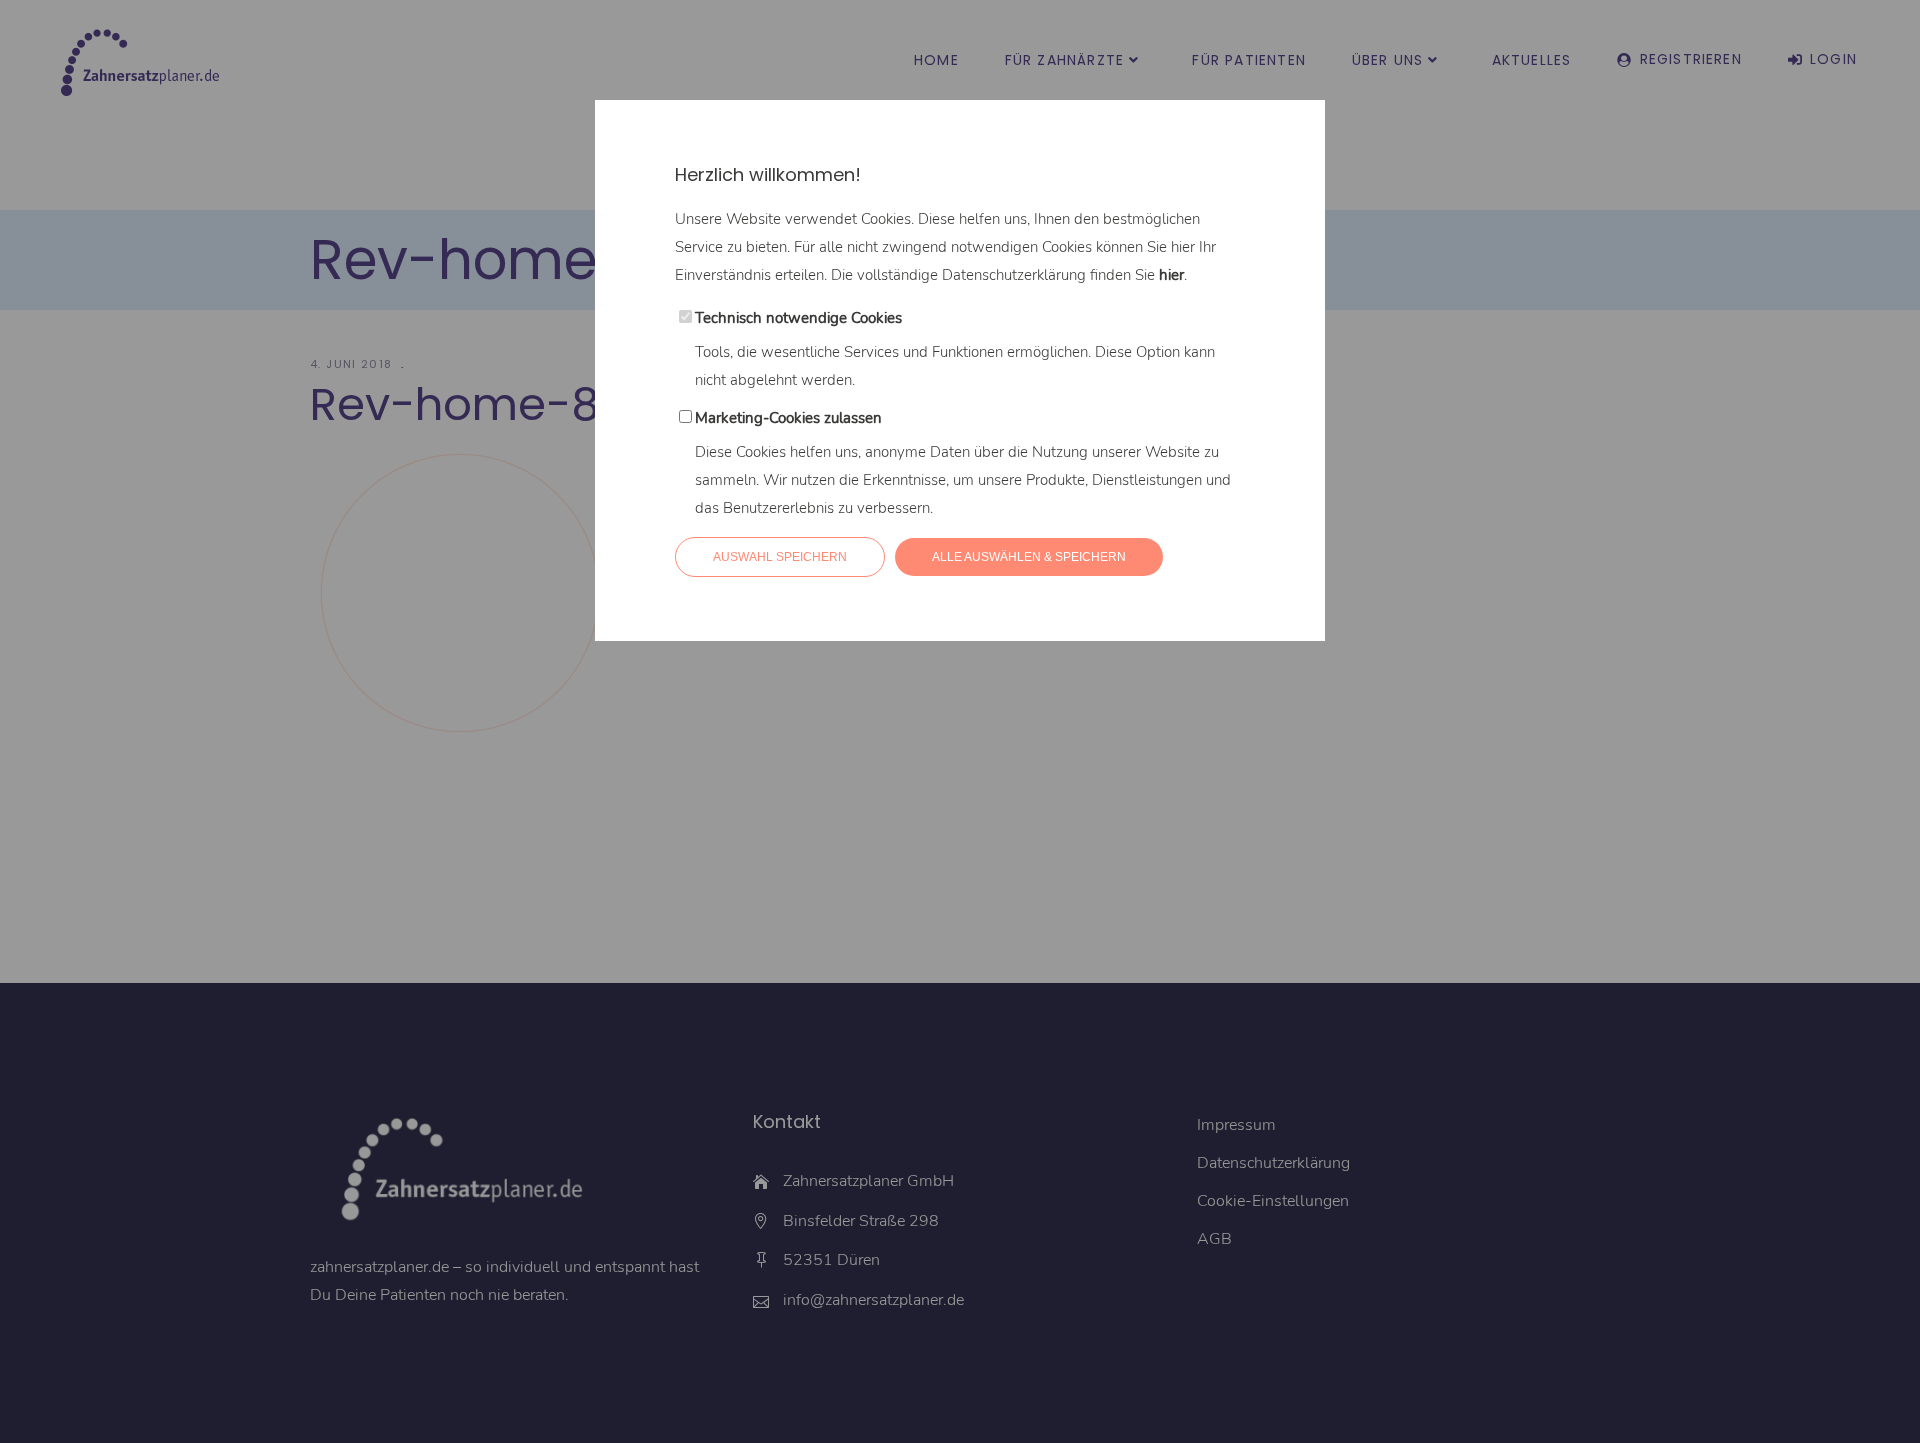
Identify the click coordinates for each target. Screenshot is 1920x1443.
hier (1171, 275)
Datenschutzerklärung (1014, 275)
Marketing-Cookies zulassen (788, 418)
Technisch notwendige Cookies (798, 318)
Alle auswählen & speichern (1029, 557)
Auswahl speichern (780, 557)
